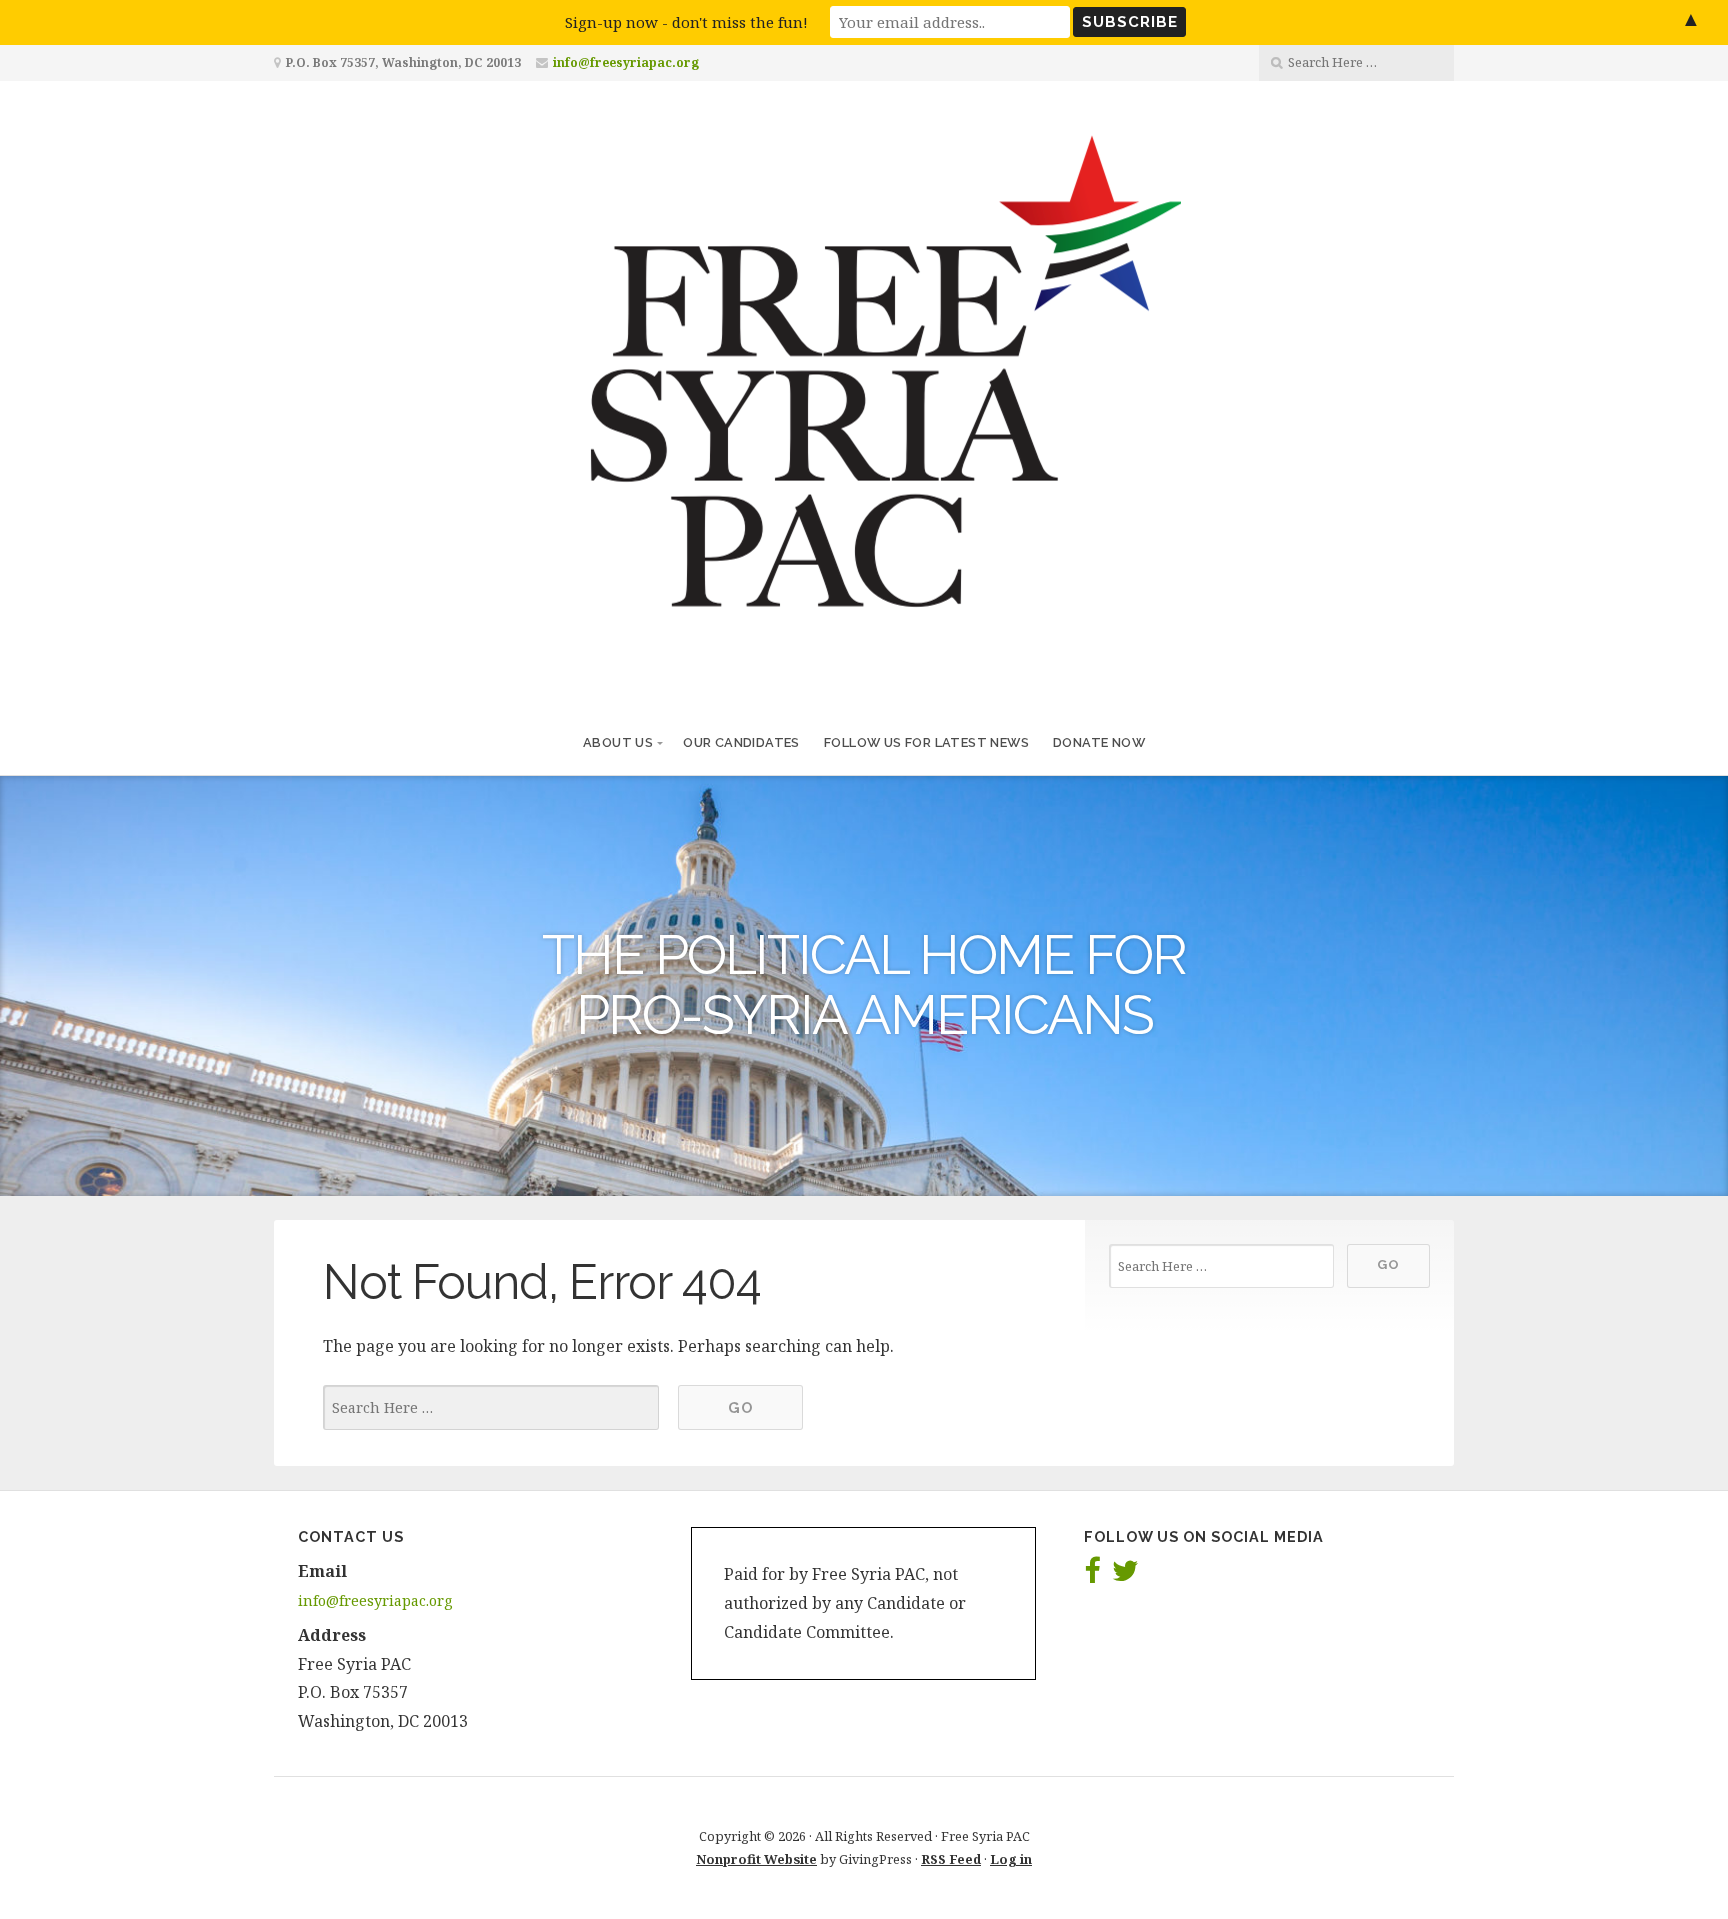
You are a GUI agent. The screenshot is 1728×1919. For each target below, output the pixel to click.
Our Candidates (741, 742)
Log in (1011, 1859)
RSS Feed (951, 1859)
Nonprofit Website (756, 1859)
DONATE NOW (1099, 742)
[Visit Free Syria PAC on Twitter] (1125, 1575)
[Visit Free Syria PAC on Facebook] (1092, 1575)
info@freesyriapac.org (626, 62)
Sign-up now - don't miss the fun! (686, 22)
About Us (618, 742)
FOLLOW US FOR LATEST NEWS (926, 742)
